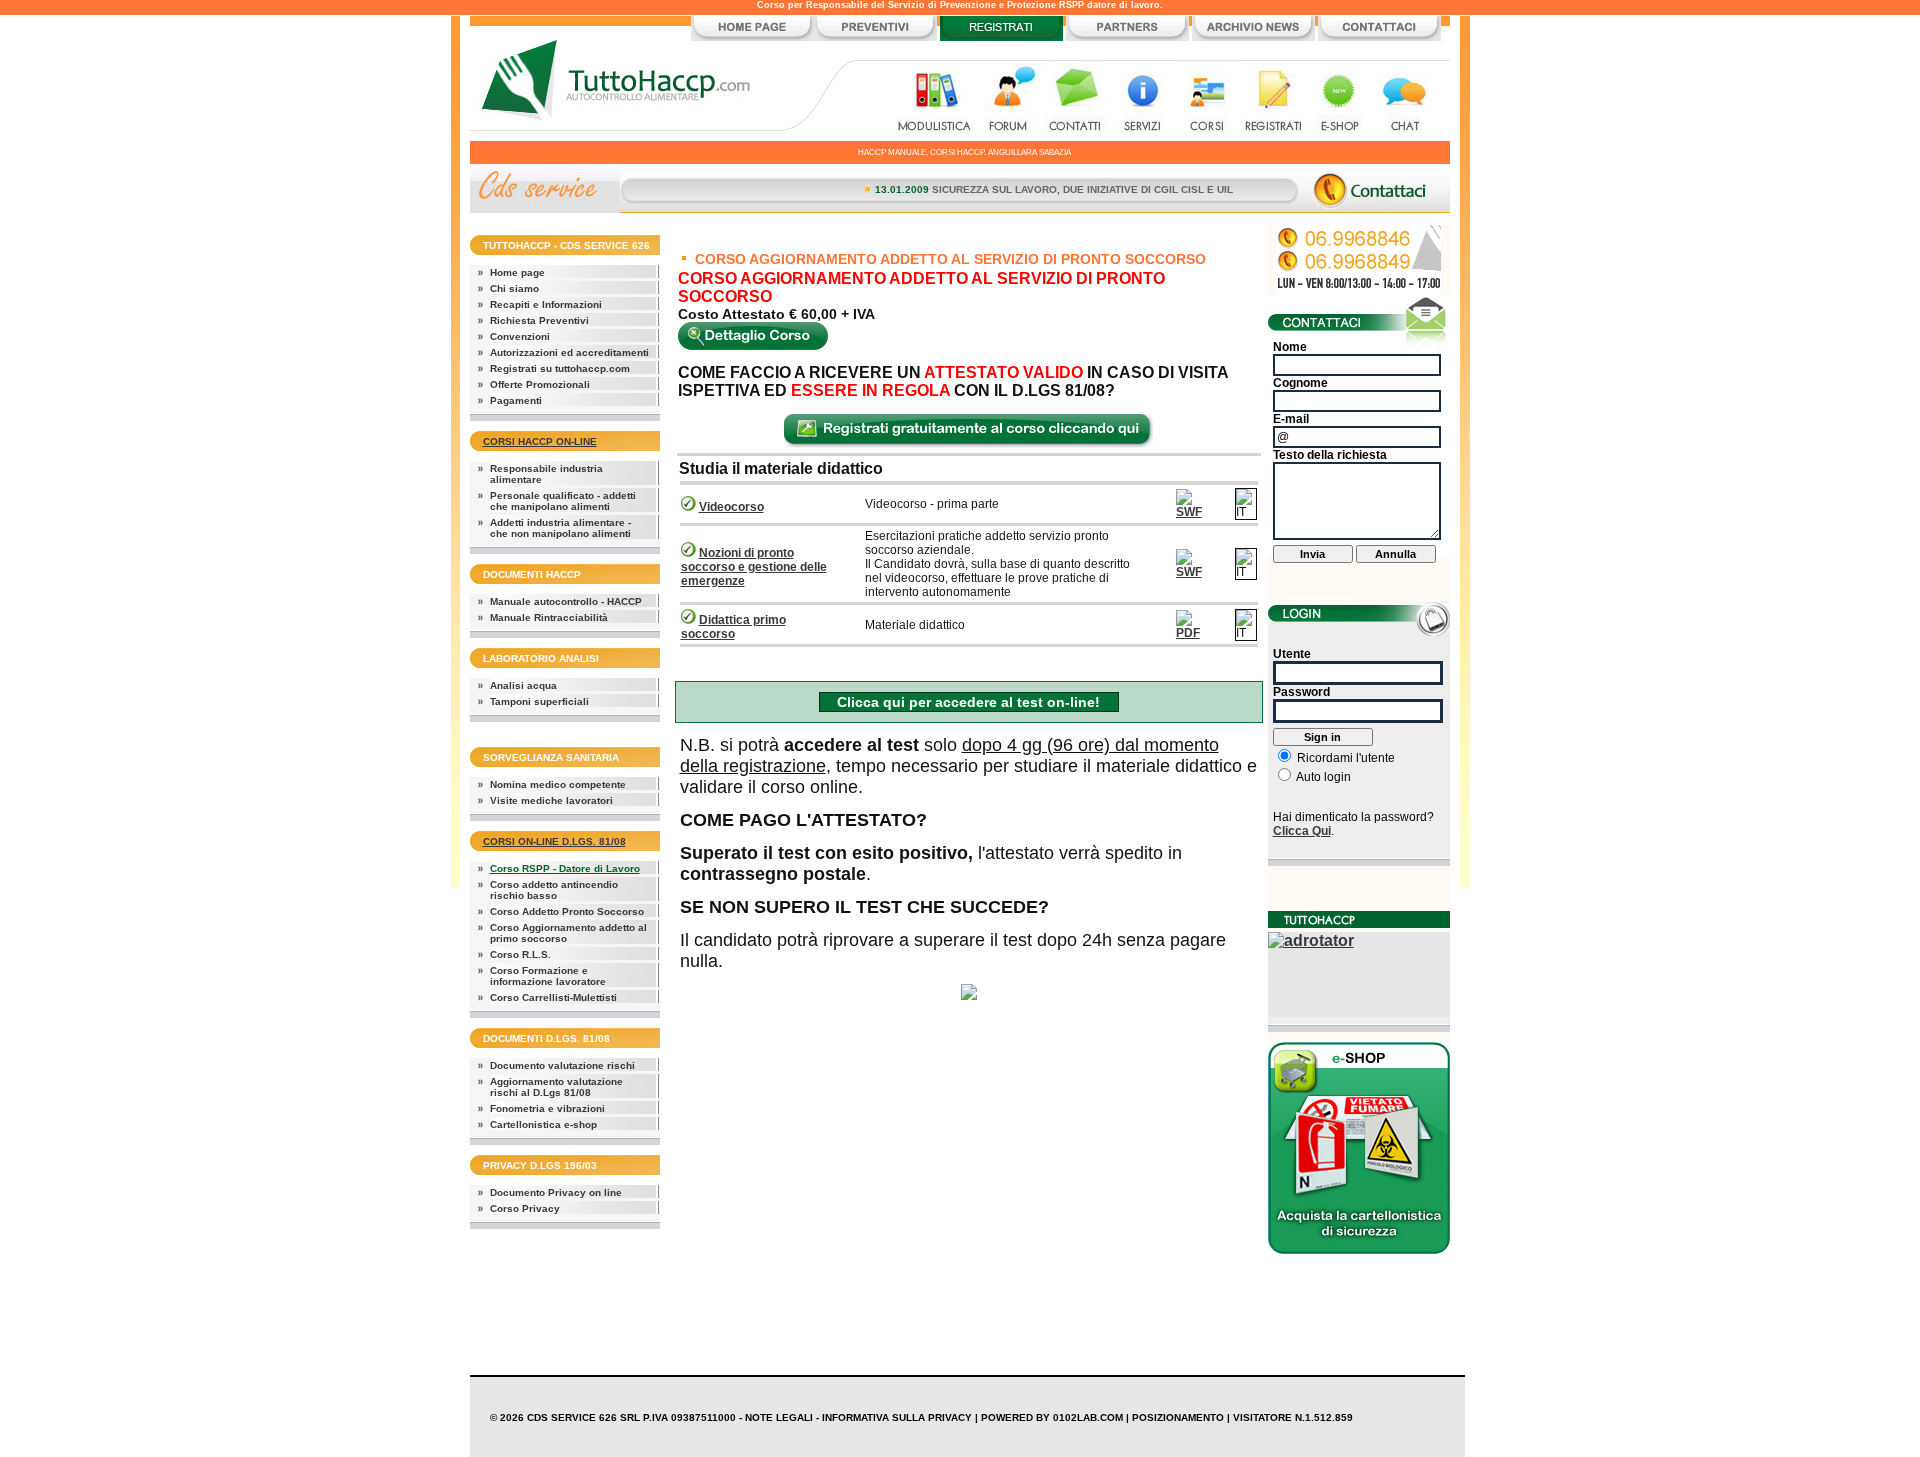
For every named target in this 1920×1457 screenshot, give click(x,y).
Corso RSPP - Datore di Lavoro (565, 868)
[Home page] (752, 37)
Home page (517, 272)
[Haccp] (623, 135)
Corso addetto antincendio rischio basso (554, 890)
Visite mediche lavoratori (551, 800)
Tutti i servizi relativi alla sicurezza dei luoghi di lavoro (1141, 100)
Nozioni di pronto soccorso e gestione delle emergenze (754, 567)
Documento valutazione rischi (562, 1065)
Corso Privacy (525, 1208)
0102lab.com (1088, 1417)
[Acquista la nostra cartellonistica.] (1359, 1248)
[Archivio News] (1253, 37)
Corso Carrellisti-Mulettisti (553, 997)
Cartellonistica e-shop (543, 1124)
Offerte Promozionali (540, 384)
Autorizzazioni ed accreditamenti (569, 352)
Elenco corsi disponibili (1207, 100)
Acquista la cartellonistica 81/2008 (1339, 100)
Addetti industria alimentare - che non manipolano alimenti (560, 528)
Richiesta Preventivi (539, 320)
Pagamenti (516, 400)
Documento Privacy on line (556, 1192)
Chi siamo (514, 288)
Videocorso (731, 507)
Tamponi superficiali (539, 701)
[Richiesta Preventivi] (875, 37)
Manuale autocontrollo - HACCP (566, 601)
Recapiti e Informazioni (546, 304)
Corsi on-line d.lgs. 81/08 (554, 841)
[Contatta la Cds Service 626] (1379, 37)
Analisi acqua (523, 685)
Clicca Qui (1302, 831)
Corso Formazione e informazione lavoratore (548, 976)
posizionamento (1178, 1417)
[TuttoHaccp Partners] (1127, 37)
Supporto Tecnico (1405, 100)
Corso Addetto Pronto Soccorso (567, 911)
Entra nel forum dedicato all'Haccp (1010, 100)
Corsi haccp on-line (540, 441)
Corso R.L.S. (520, 954)
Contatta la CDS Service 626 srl (1076, 100)
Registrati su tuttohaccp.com (560, 368)
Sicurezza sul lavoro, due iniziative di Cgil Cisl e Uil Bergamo (1086, 189)
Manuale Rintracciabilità (549, 617)
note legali (779, 1417)
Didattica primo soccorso (733, 627)
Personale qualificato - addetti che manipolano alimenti (563, 501)
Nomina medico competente (558, 784)
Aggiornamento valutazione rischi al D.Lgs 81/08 (556, 1087)
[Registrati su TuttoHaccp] (1001, 37)
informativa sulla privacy (897, 1417)
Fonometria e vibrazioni (547, 1108)
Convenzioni (520, 336)
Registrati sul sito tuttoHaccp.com (1273, 100)
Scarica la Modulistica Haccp (937, 100)
